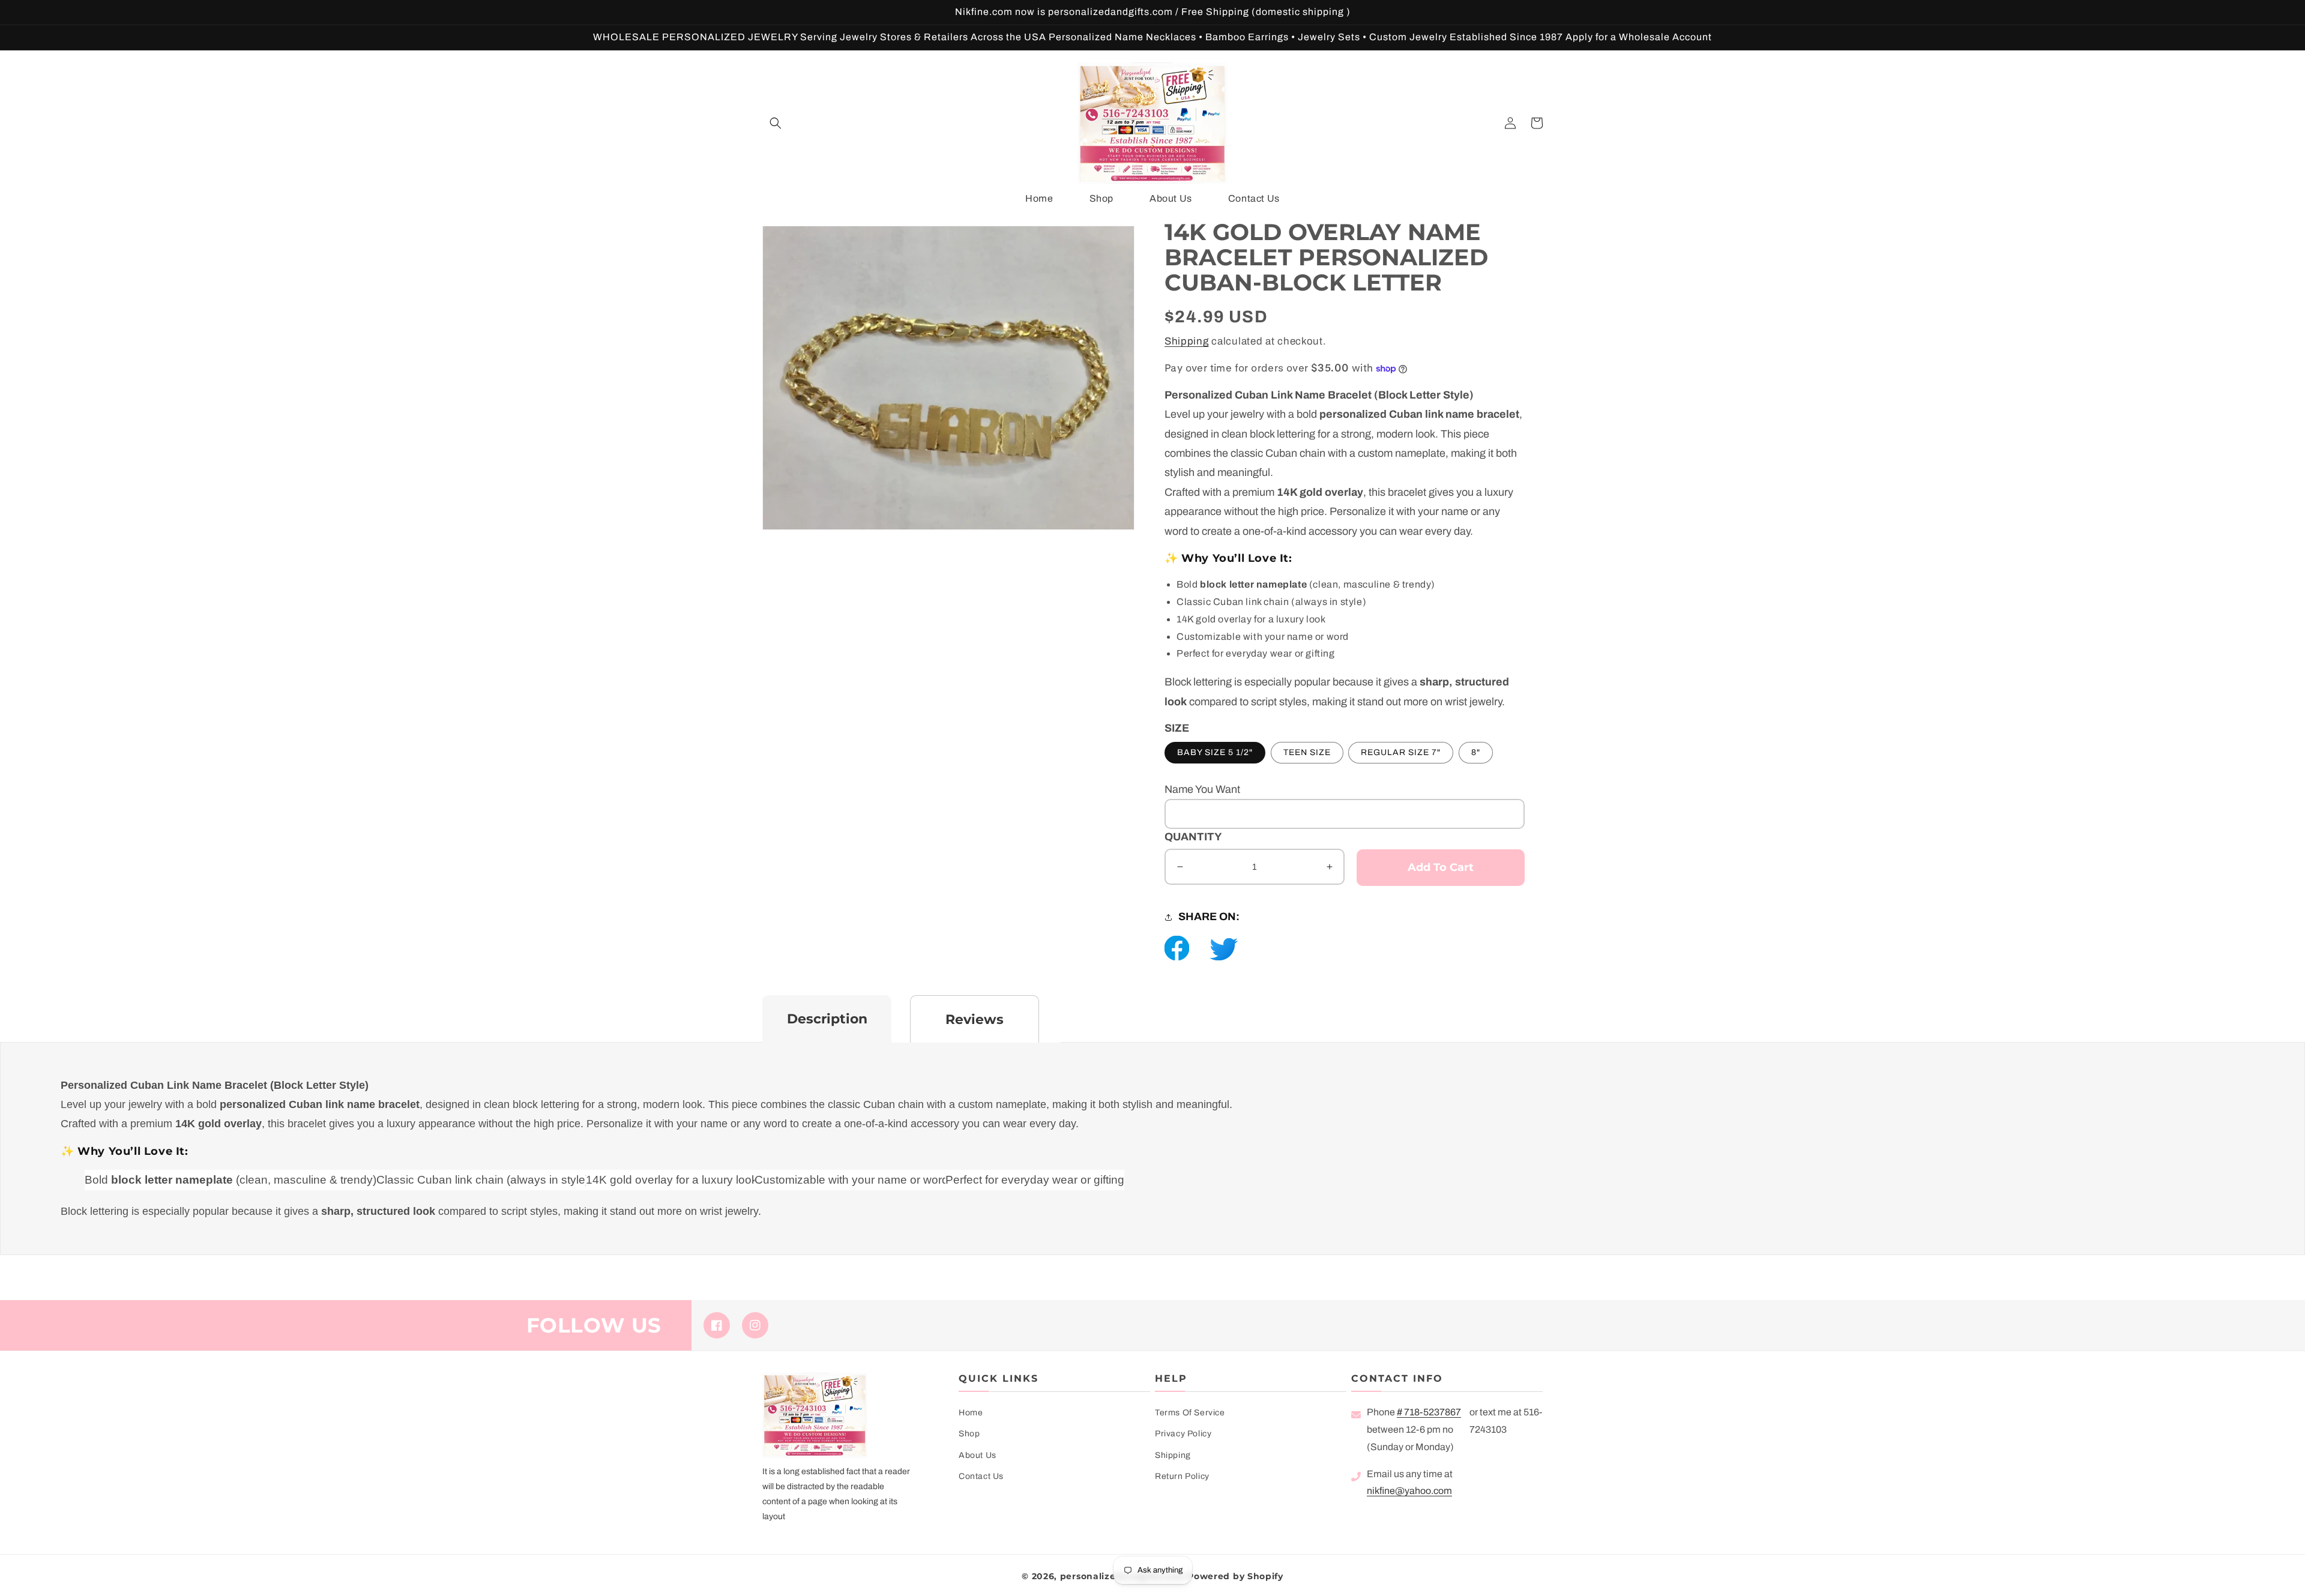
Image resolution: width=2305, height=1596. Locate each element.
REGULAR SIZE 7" (1401, 752)
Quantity (1193, 837)
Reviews (975, 1019)
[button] (776, 123)
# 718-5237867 (1429, 1412)
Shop (969, 1434)
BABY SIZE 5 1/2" (1215, 752)
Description (827, 1019)
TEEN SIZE (1307, 752)
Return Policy (1182, 1476)
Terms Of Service (1190, 1413)
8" (1476, 752)
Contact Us (981, 1476)
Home (971, 1413)
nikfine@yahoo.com (1409, 1491)
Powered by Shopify (1235, 1576)
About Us (978, 1455)
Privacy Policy (1183, 1434)
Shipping (1187, 341)
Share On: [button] (1209, 917)
